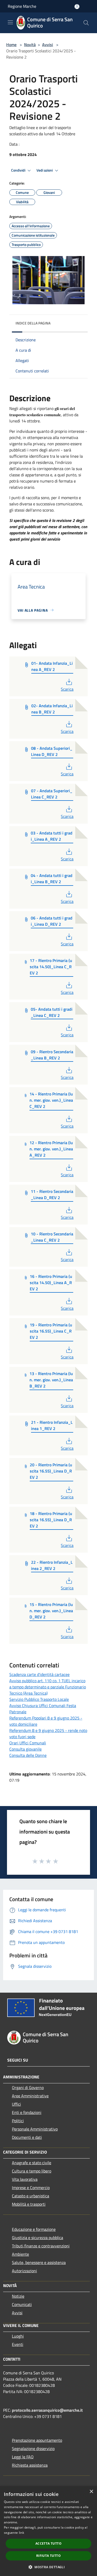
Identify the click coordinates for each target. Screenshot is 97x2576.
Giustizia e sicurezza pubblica (38, 2238)
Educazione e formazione (34, 2229)
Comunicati (22, 2304)
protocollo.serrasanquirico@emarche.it (47, 2410)
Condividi (19, 170)
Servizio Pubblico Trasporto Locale (39, 1699)
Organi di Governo (28, 2087)
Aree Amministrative (30, 2096)
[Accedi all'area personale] (77, 7)
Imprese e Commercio (31, 2188)
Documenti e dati (27, 2137)
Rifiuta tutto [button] (48, 2556)
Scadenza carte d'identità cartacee (39, 1674)
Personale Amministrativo (35, 2129)
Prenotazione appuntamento (37, 2440)
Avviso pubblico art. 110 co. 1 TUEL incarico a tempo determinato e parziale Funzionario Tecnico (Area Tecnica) (48, 1687)
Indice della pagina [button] (33, 323)
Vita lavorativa (25, 2179)
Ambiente (20, 2254)
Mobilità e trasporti (29, 2204)
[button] (48, 2567)
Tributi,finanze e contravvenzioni (41, 2246)
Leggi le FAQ (23, 2457)
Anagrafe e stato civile (32, 2163)
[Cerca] (86, 23)
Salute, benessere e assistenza (39, 2262)
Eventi (18, 2344)
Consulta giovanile (25, 1749)
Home (11, 45)
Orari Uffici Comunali (28, 1743)
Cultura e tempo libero (32, 2171)
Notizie (18, 2296)
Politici (18, 2121)
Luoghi (18, 2336)
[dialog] (48, 2531)
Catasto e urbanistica (31, 2196)
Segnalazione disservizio (33, 2448)
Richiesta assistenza (30, 2465)
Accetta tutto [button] (48, 2543)
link (21, 2533)
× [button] (91, 2492)
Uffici (16, 2104)
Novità (30, 45)
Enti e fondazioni (27, 2112)
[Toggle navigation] (10, 22)
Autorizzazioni (24, 2271)
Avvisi (48, 45)
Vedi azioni (45, 170)
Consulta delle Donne (28, 1755)
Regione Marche (22, 6)
